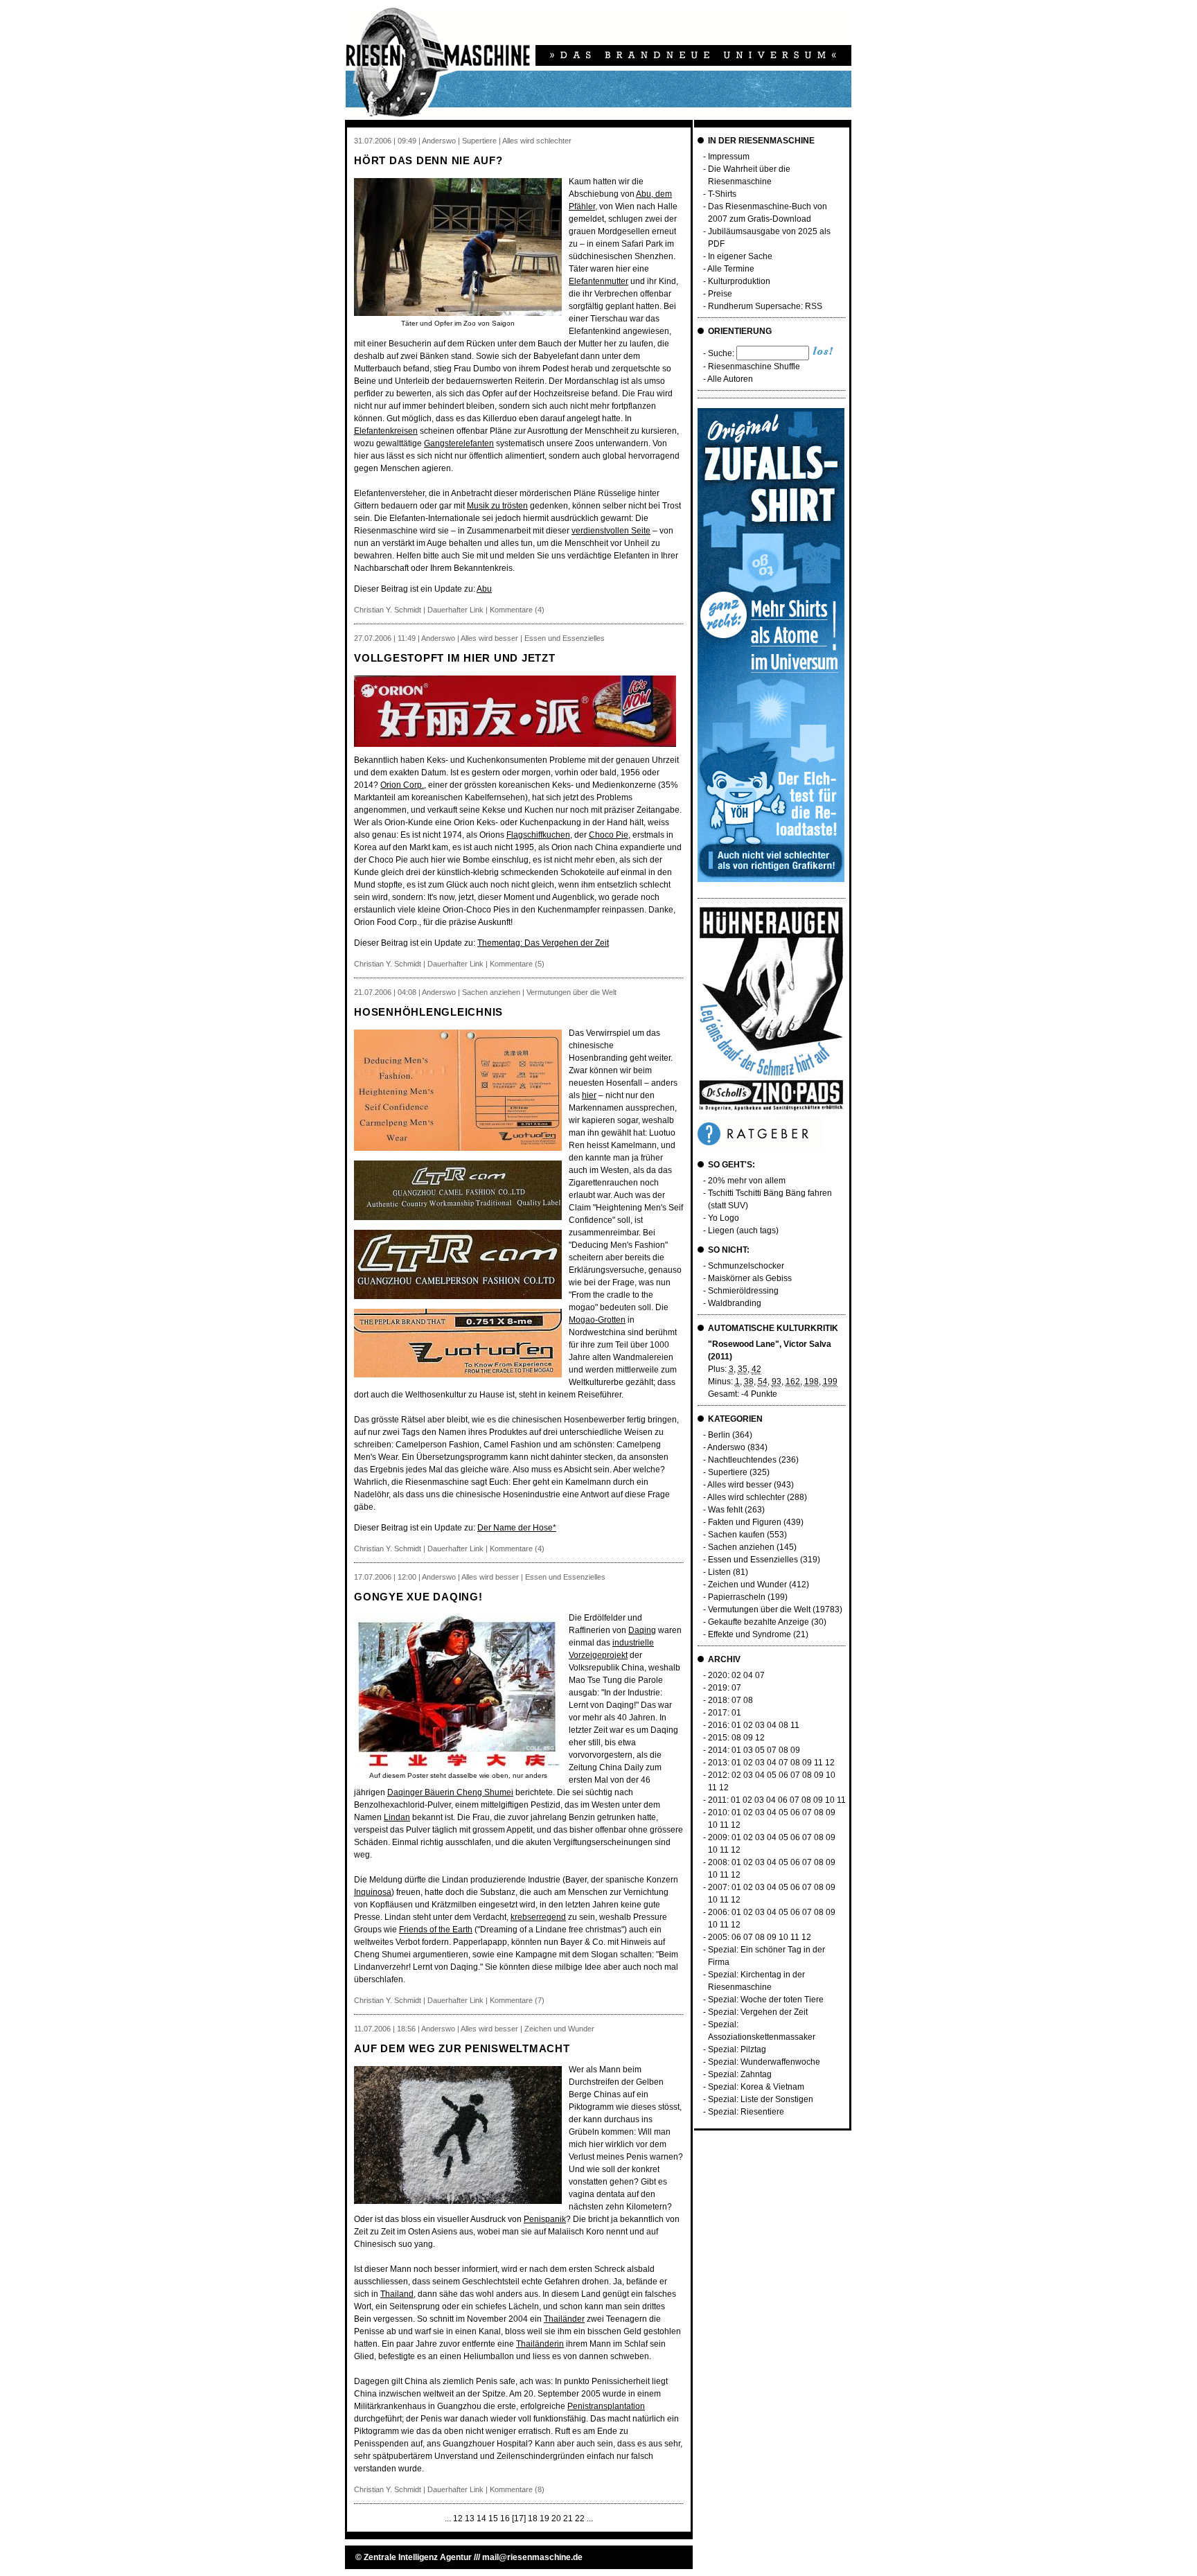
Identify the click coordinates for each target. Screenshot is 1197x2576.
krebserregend (538, 1917)
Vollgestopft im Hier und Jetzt (455, 658)
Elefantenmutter (598, 281)
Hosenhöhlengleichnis (428, 1012)
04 (748, 1675)
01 (736, 1713)
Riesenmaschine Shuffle (754, 367)
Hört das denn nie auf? (428, 160)
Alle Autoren (730, 379)
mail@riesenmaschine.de (532, 2557)
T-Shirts (722, 194)
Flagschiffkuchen (538, 835)
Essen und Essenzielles (753, 1560)
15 (493, 2518)
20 (556, 2518)
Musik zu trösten (497, 506)
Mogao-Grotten (597, 1320)
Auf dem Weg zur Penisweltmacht (462, 2048)
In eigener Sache (740, 256)
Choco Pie (609, 835)
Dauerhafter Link (455, 610)
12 (458, 2518)
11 (795, 1725)
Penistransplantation (606, 2406)
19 (544, 2518)
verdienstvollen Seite (611, 531)
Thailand (397, 2294)
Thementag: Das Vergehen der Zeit (543, 943)
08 (748, 1700)
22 (580, 2518)
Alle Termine (731, 269)
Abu (484, 589)
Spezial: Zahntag (740, 2074)
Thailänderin (540, 2344)
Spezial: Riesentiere (746, 2112)
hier (589, 1095)
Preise (720, 294)
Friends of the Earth (436, 1930)
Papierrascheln (737, 1597)
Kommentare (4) (517, 610)
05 (760, 1750)
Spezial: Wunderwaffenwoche (764, 2062)
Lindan (397, 1817)
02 (736, 1675)
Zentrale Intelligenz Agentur (418, 2557)
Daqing (642, 1630)
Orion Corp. (402, 785)
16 (505, 2518)
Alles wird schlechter (746, 1497)
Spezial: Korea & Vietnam (756, 2087)
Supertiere (728, 1472)
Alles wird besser (739, 1485)
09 (748, 1738)
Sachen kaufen (736, 1535)
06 (783, 1775)
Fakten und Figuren (745, 1522)
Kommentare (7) (517, 2000)
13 (470, 2518)
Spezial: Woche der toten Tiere (766, 2000)
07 (760, 1675)
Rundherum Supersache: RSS (765, 306)
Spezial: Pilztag (737, 2049)
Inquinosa (373, 1892)
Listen (719, 1572)
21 (568, 2518)
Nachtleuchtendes (742, 1460)
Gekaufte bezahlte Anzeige (759, 1622)
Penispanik (545, 2219)
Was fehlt (725, 1510)
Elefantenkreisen (386, 431)
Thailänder (564, 2319)
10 (831, 1775)
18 (533, 2518)
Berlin (719, 1435)
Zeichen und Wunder (747, 1585)
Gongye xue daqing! (418, 1597)
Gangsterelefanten (459, 443)
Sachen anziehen (741, 1547)
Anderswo (726, 1447)
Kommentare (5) (517, 964)
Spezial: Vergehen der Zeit (758, 2012)
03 (760, 1725)
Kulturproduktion (739, 281)
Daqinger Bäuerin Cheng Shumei (450, 1792)
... (448, 2518)
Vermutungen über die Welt (759, 1609)
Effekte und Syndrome (750, 1634)
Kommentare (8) (517, 2489)
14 (481, 2518)
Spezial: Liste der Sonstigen (761, 2099)
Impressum (729, 157)
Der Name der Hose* (517, 1528)
